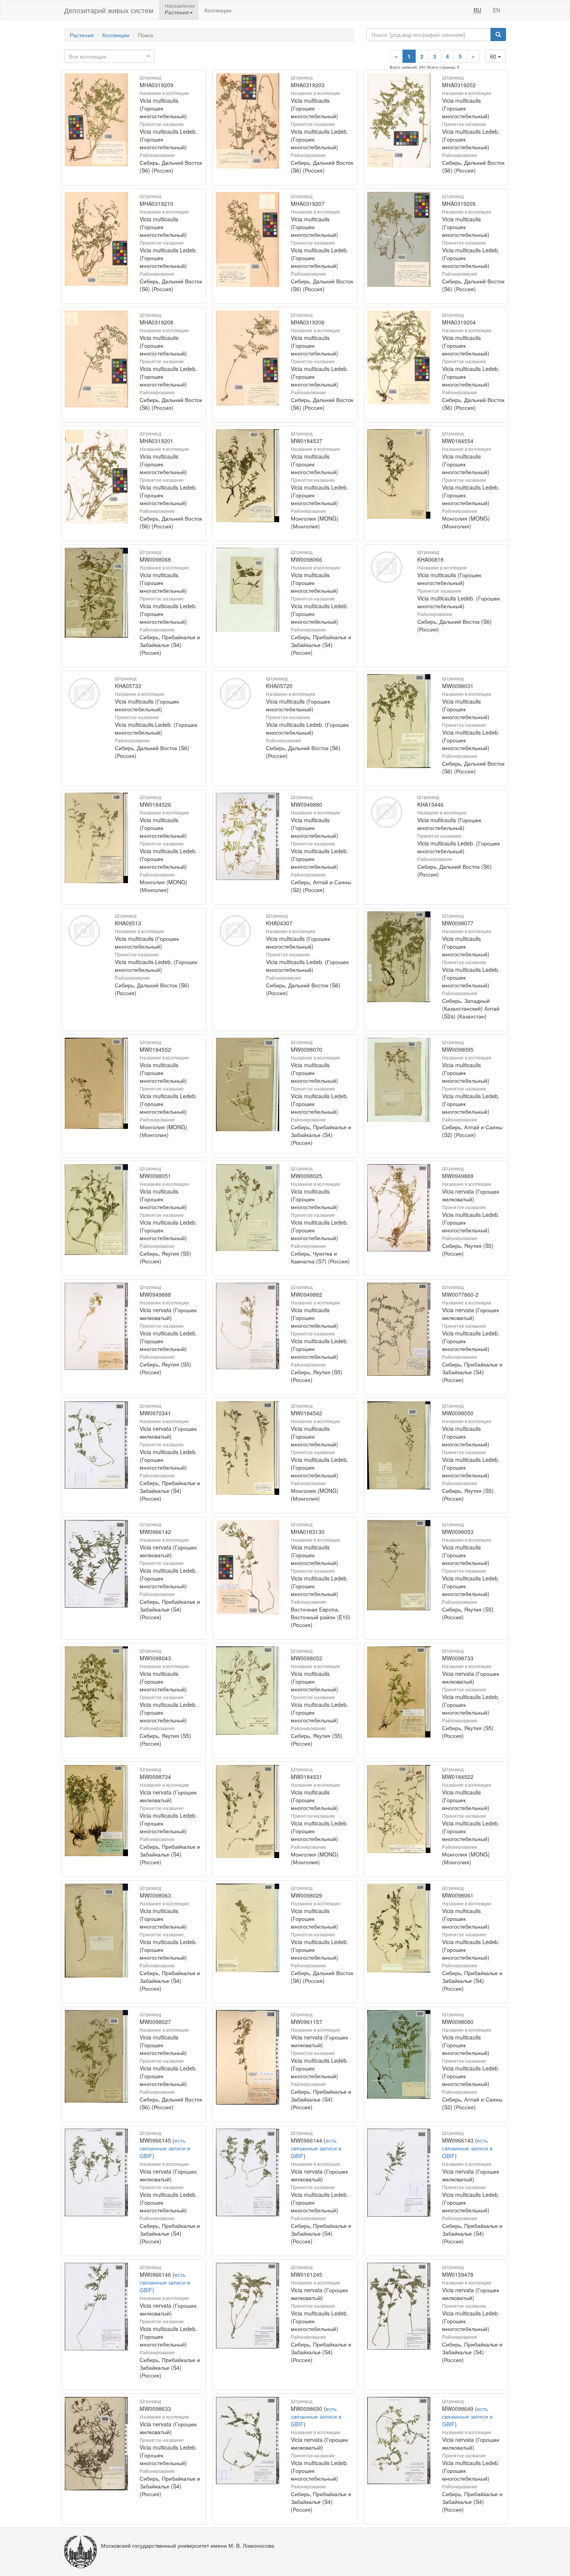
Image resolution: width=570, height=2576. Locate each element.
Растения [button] (177, 12)
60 (494, 56)
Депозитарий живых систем (109, 10)
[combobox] (109, 56)
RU (477, 10)
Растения (82, 35)
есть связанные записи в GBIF (165, 2148)
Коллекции (218, 10)
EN (497, 10)
